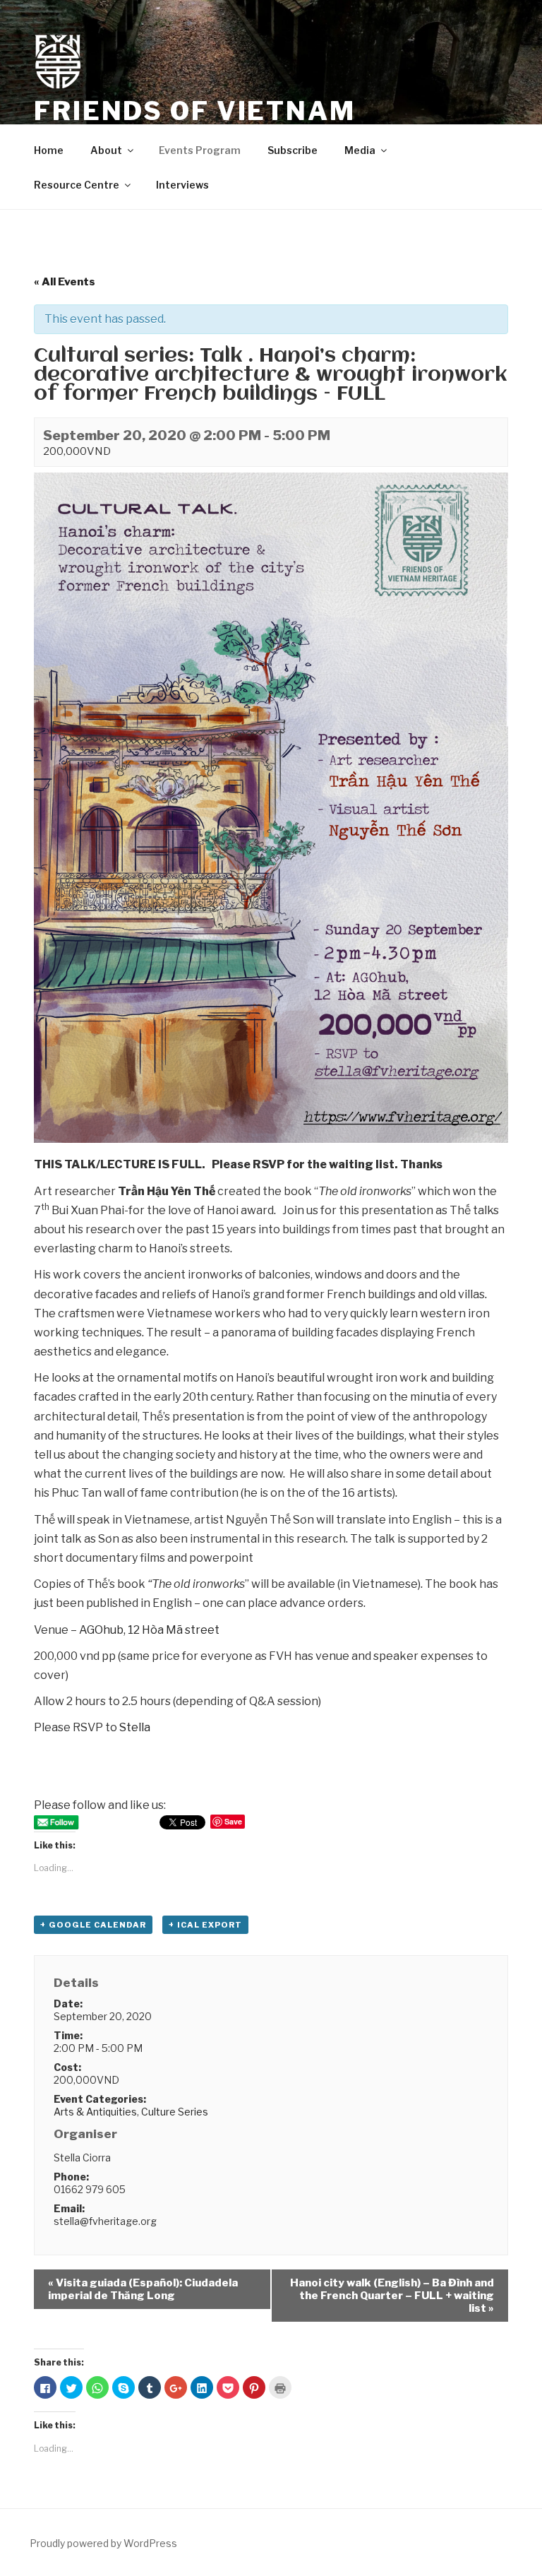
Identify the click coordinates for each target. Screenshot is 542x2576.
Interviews (182, 185)
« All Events (65, 282)
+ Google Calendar (93, 1925)
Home (49, 150)
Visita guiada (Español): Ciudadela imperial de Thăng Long (143, 2289)
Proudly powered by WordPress (103, 2543)
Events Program (200, 150)
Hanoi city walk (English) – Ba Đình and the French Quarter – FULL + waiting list (392, 2296)
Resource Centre (77, 185)
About (106, 150)
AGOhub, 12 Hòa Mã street (149, 1630)
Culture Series (175, 2112)
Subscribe (293, 150)
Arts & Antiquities (95, 2112)
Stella (135, 1727)
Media (360, 150)
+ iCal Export (205, 1925)
